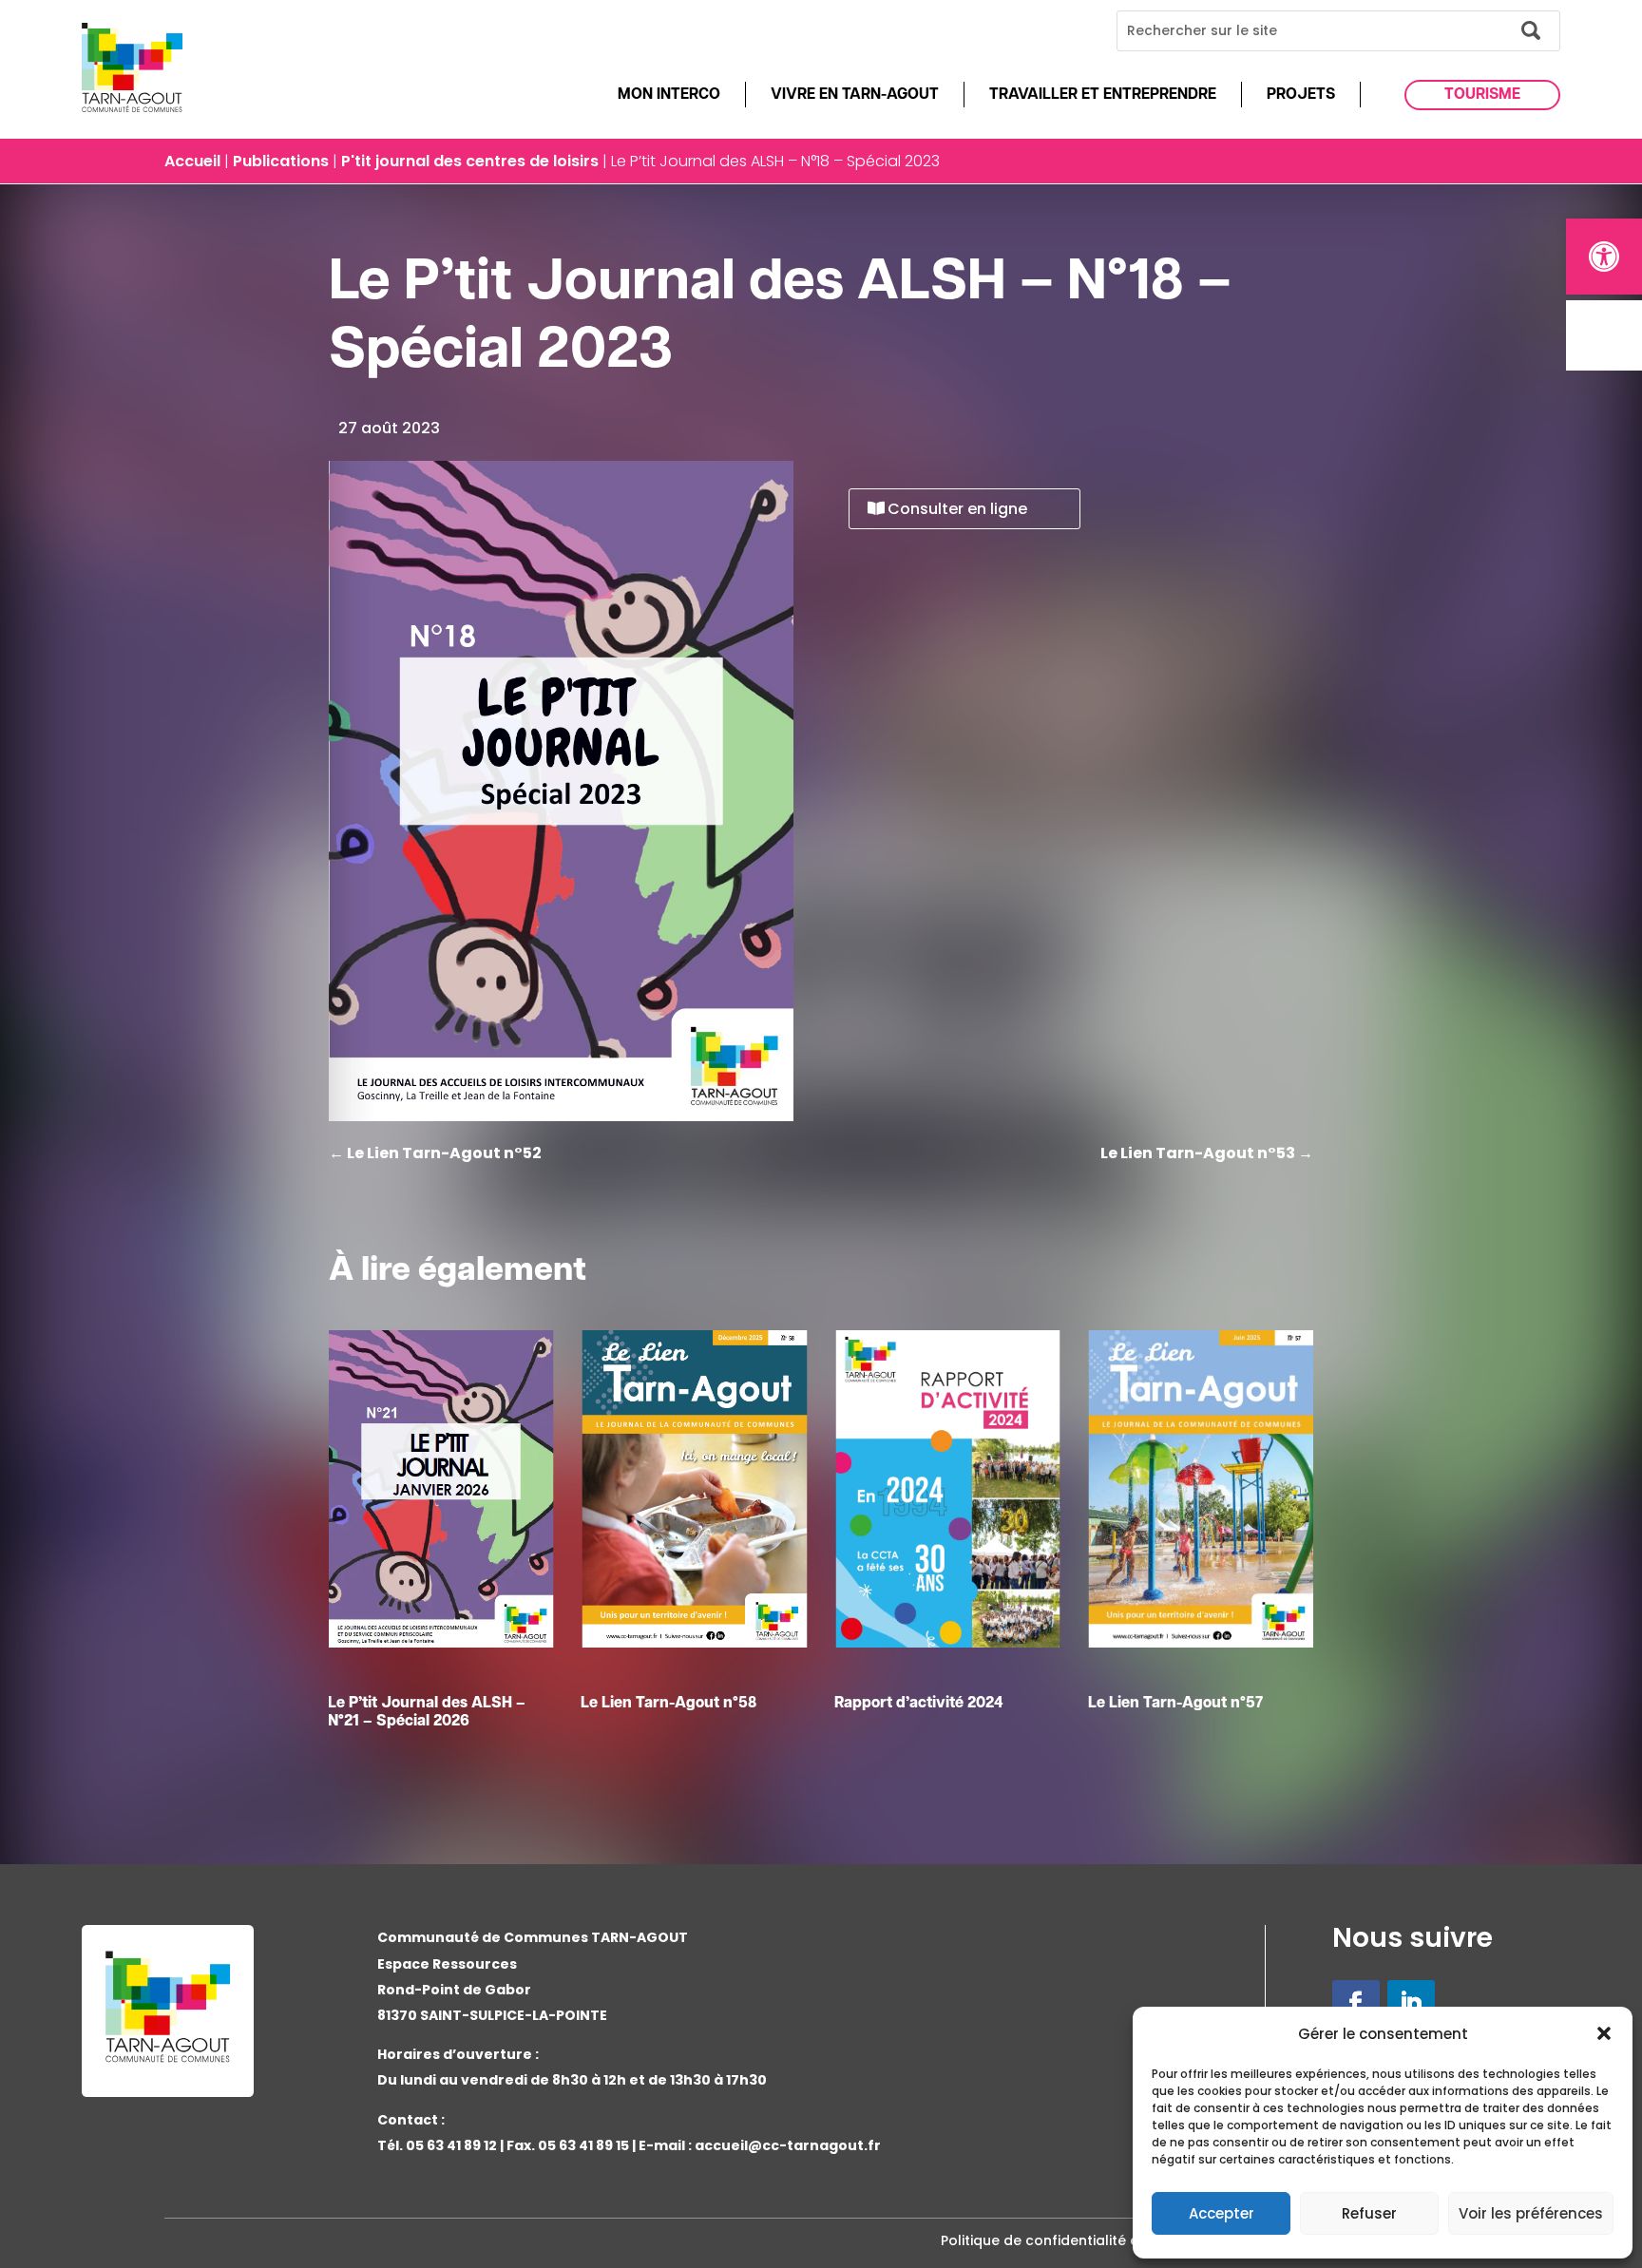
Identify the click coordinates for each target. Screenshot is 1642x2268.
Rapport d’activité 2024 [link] (665, 1704)
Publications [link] (281, 161)
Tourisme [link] (1482, 95)
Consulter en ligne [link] (957, 509)
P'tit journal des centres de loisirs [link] (470, 161)
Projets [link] (1301, 95)
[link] (1604, 257)
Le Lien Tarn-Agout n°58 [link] (416, 1704)
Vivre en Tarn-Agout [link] (855, 95)
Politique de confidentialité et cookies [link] (1071, 2240)
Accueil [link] (192, 161)
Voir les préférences (1531, 2213)
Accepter (1222, 2213)
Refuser (1369, 2213)
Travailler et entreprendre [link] (1103, 95)
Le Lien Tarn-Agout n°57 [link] (922, 1704)
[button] (1604, 2033)
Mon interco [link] (669, 95)
